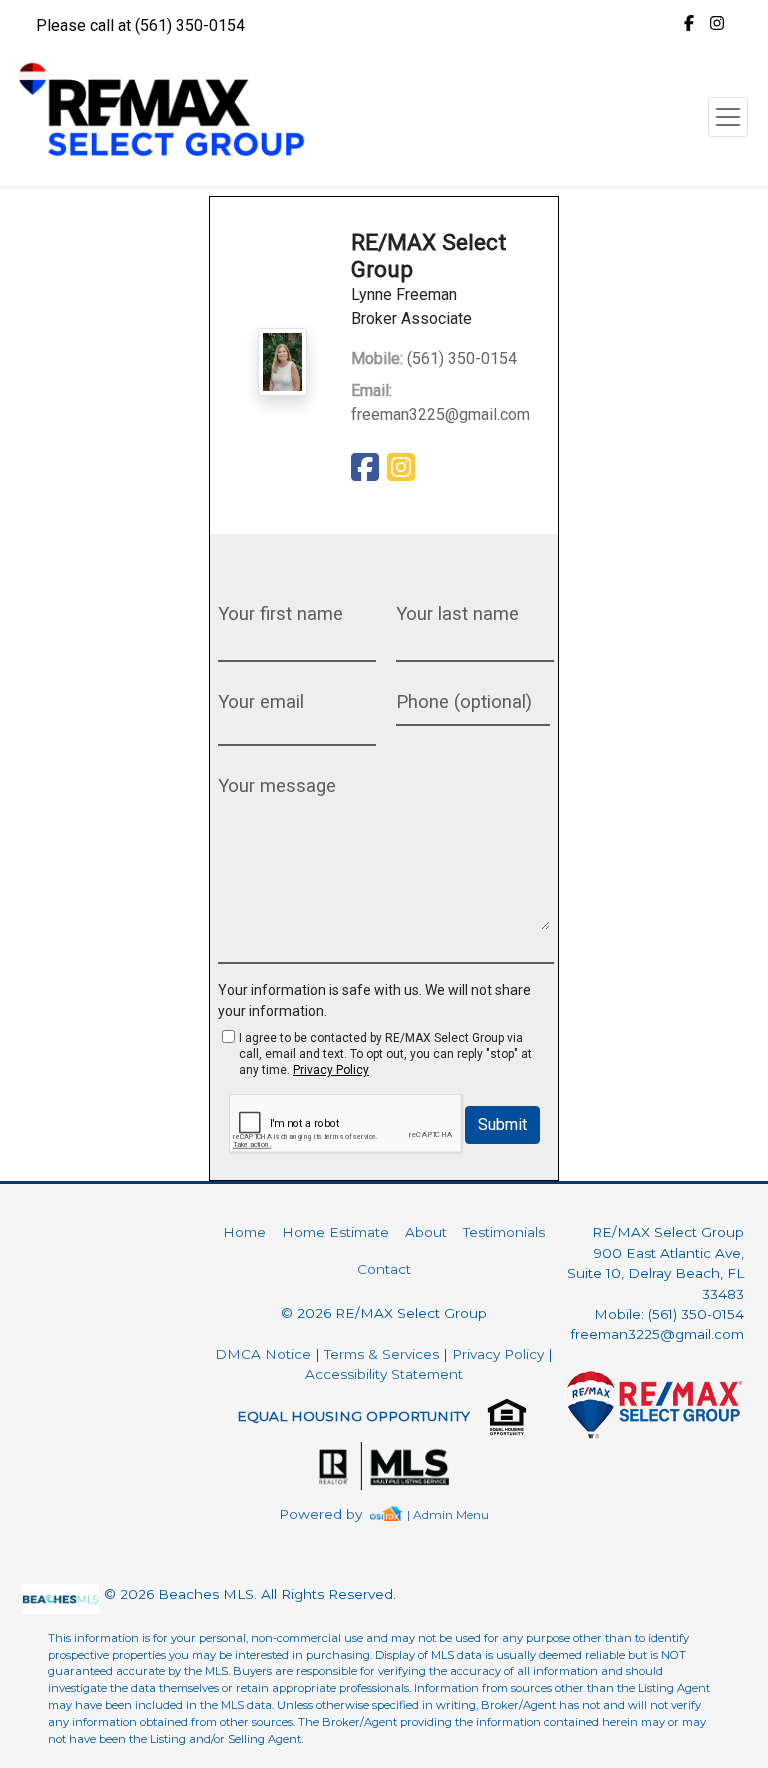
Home (244, 1232)
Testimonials (504, 1232)
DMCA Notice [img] (263, 1354)
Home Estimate (335, 1232)
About (426, 1232)
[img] (689, 24)
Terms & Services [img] (381, 1354)
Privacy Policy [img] (331, 1070)
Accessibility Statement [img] (384, 1374)
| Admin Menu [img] (448, 1514)
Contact (384, 1269)
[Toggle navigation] (728, 117)
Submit (502, 1124)
